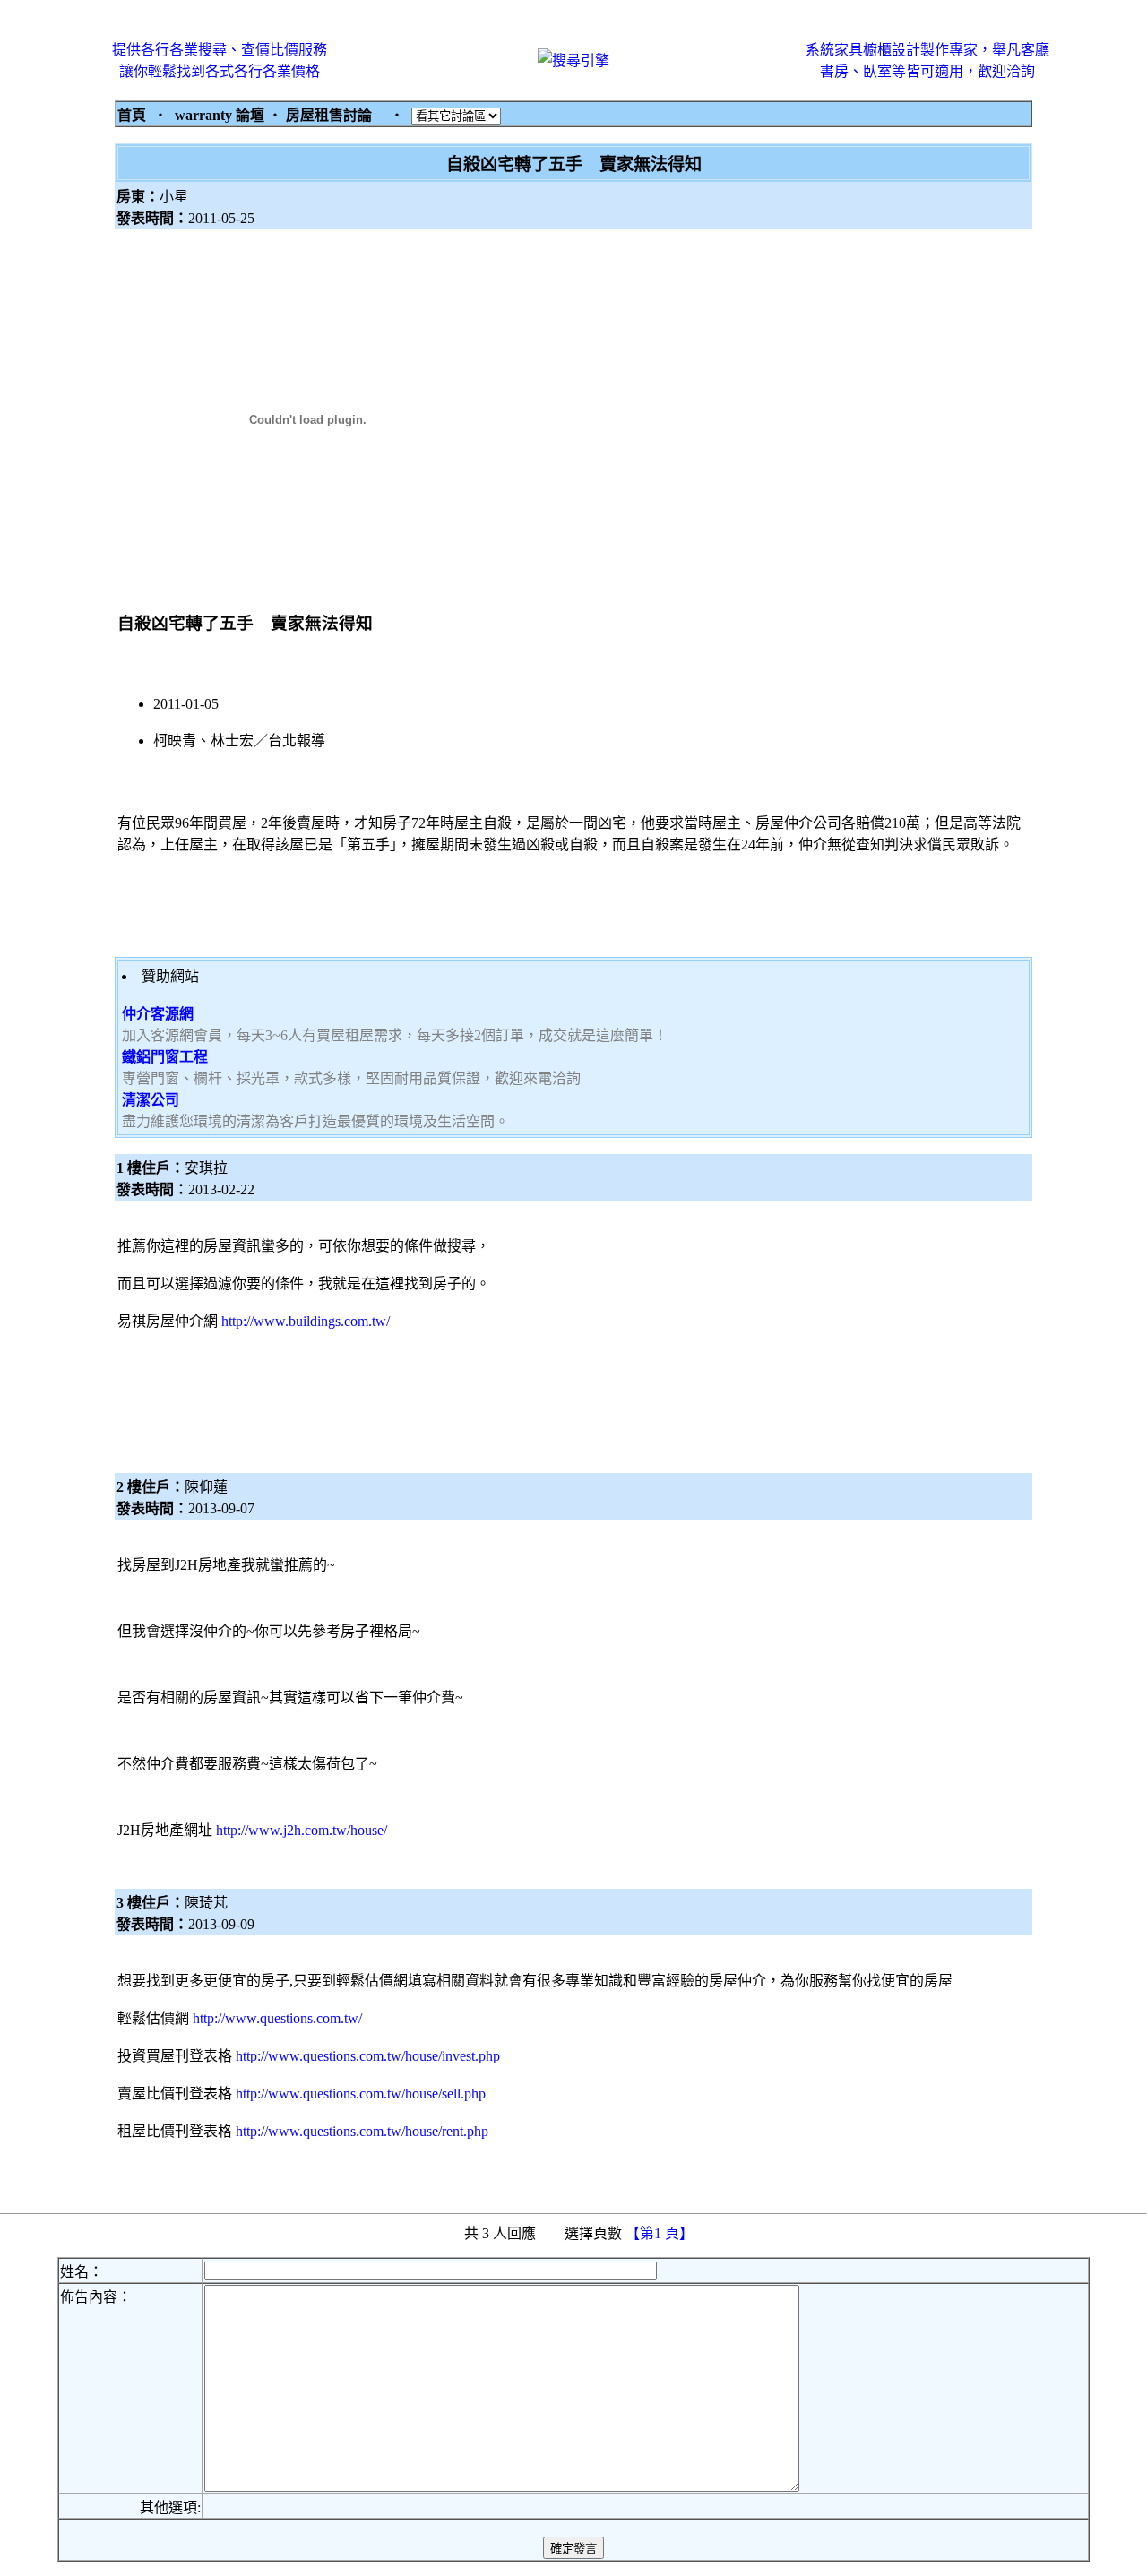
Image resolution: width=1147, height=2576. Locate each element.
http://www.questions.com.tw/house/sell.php (361, 2094)
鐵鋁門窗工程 (165, 1057)
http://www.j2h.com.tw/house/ (302, 1830)
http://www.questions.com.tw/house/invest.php (368, 2056)
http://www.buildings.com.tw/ (306, 1321)
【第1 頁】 (661, 2233)
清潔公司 (151, 1100)
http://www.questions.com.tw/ (277, 2018)
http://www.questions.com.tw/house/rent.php (362, 2131)
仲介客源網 (158, 1014)
